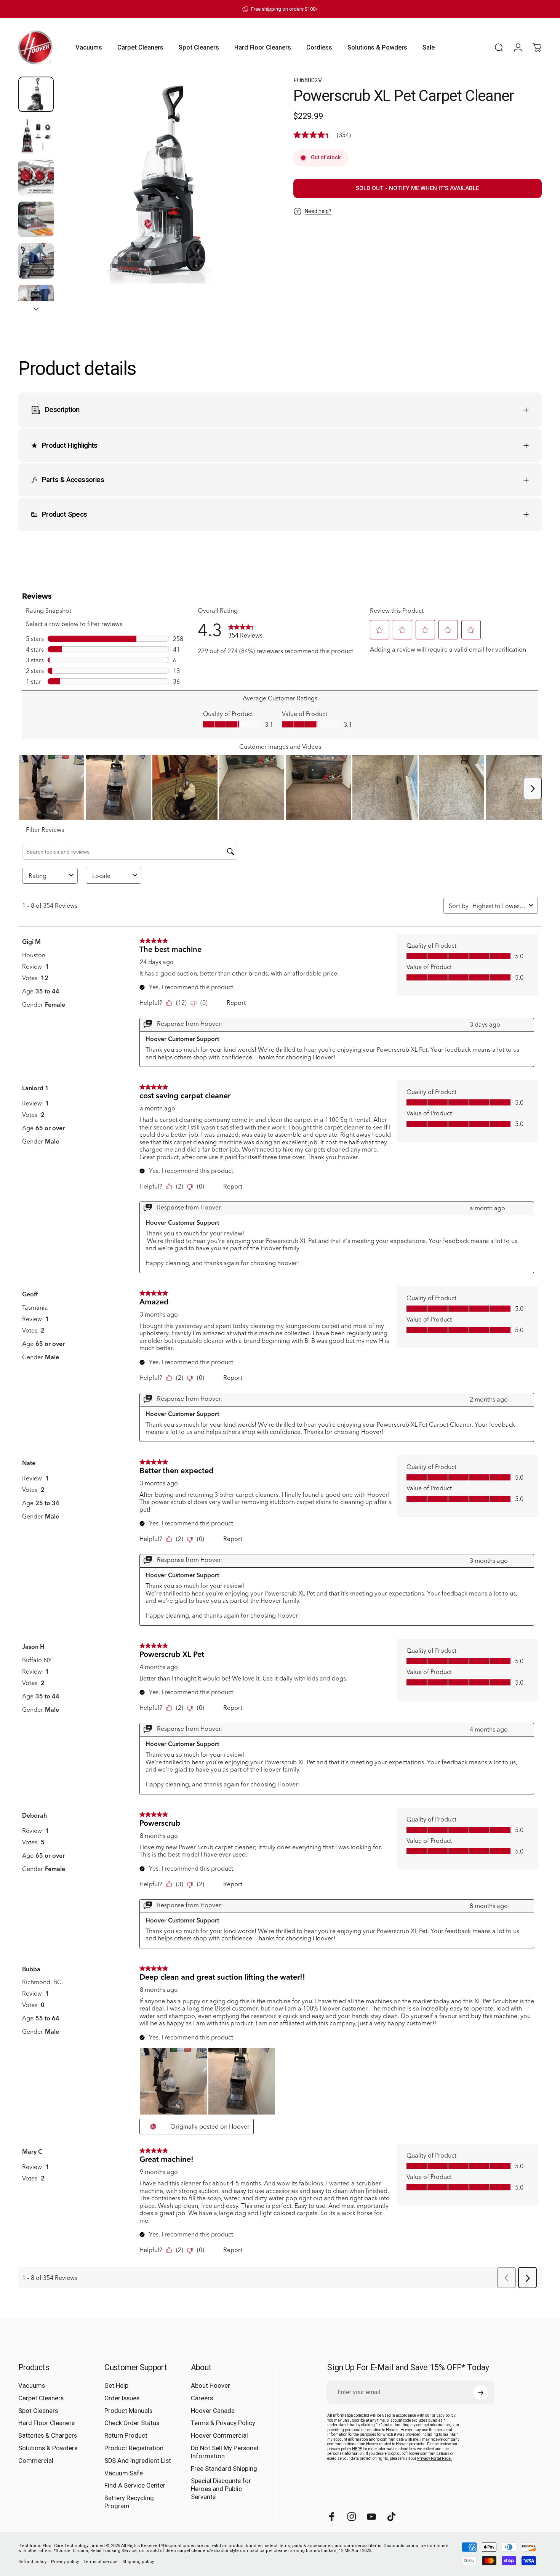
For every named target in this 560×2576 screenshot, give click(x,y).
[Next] (247, 194)
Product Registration (134, 2449)
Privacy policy (65, 2562)
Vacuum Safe (124, 2473)
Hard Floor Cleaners (46, 2423)
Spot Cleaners (38, 2411)
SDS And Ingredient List (138, 2461)
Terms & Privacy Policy (223, 2423)
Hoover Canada (213, 2411)
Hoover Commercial (219, 2436)
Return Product (126, 2436)
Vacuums (32, 2386)
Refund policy (32, 2562)
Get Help (116, 2386)
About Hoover (210, 2386)
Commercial (36, 2461)
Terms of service (101, 2562)
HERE (357, 2449)
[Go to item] (36, 94)
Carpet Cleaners (41, 2398)
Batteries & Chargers (48, 2436)
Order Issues (122, 2398)
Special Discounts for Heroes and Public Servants (221, 2489)
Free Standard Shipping (224, 2469)
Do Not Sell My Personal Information (225, 2453)
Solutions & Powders (48, 2449)
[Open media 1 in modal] (163, 180)
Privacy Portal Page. (434, 2458)
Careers (202, 2398)
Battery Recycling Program (129, 2502)
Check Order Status (132, 2423)
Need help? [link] (318, 211)
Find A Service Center (135, 2486)
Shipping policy (138, 2562)
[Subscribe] (481, 2393)
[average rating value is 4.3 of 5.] (315, 135)
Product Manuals (128, 2411)
